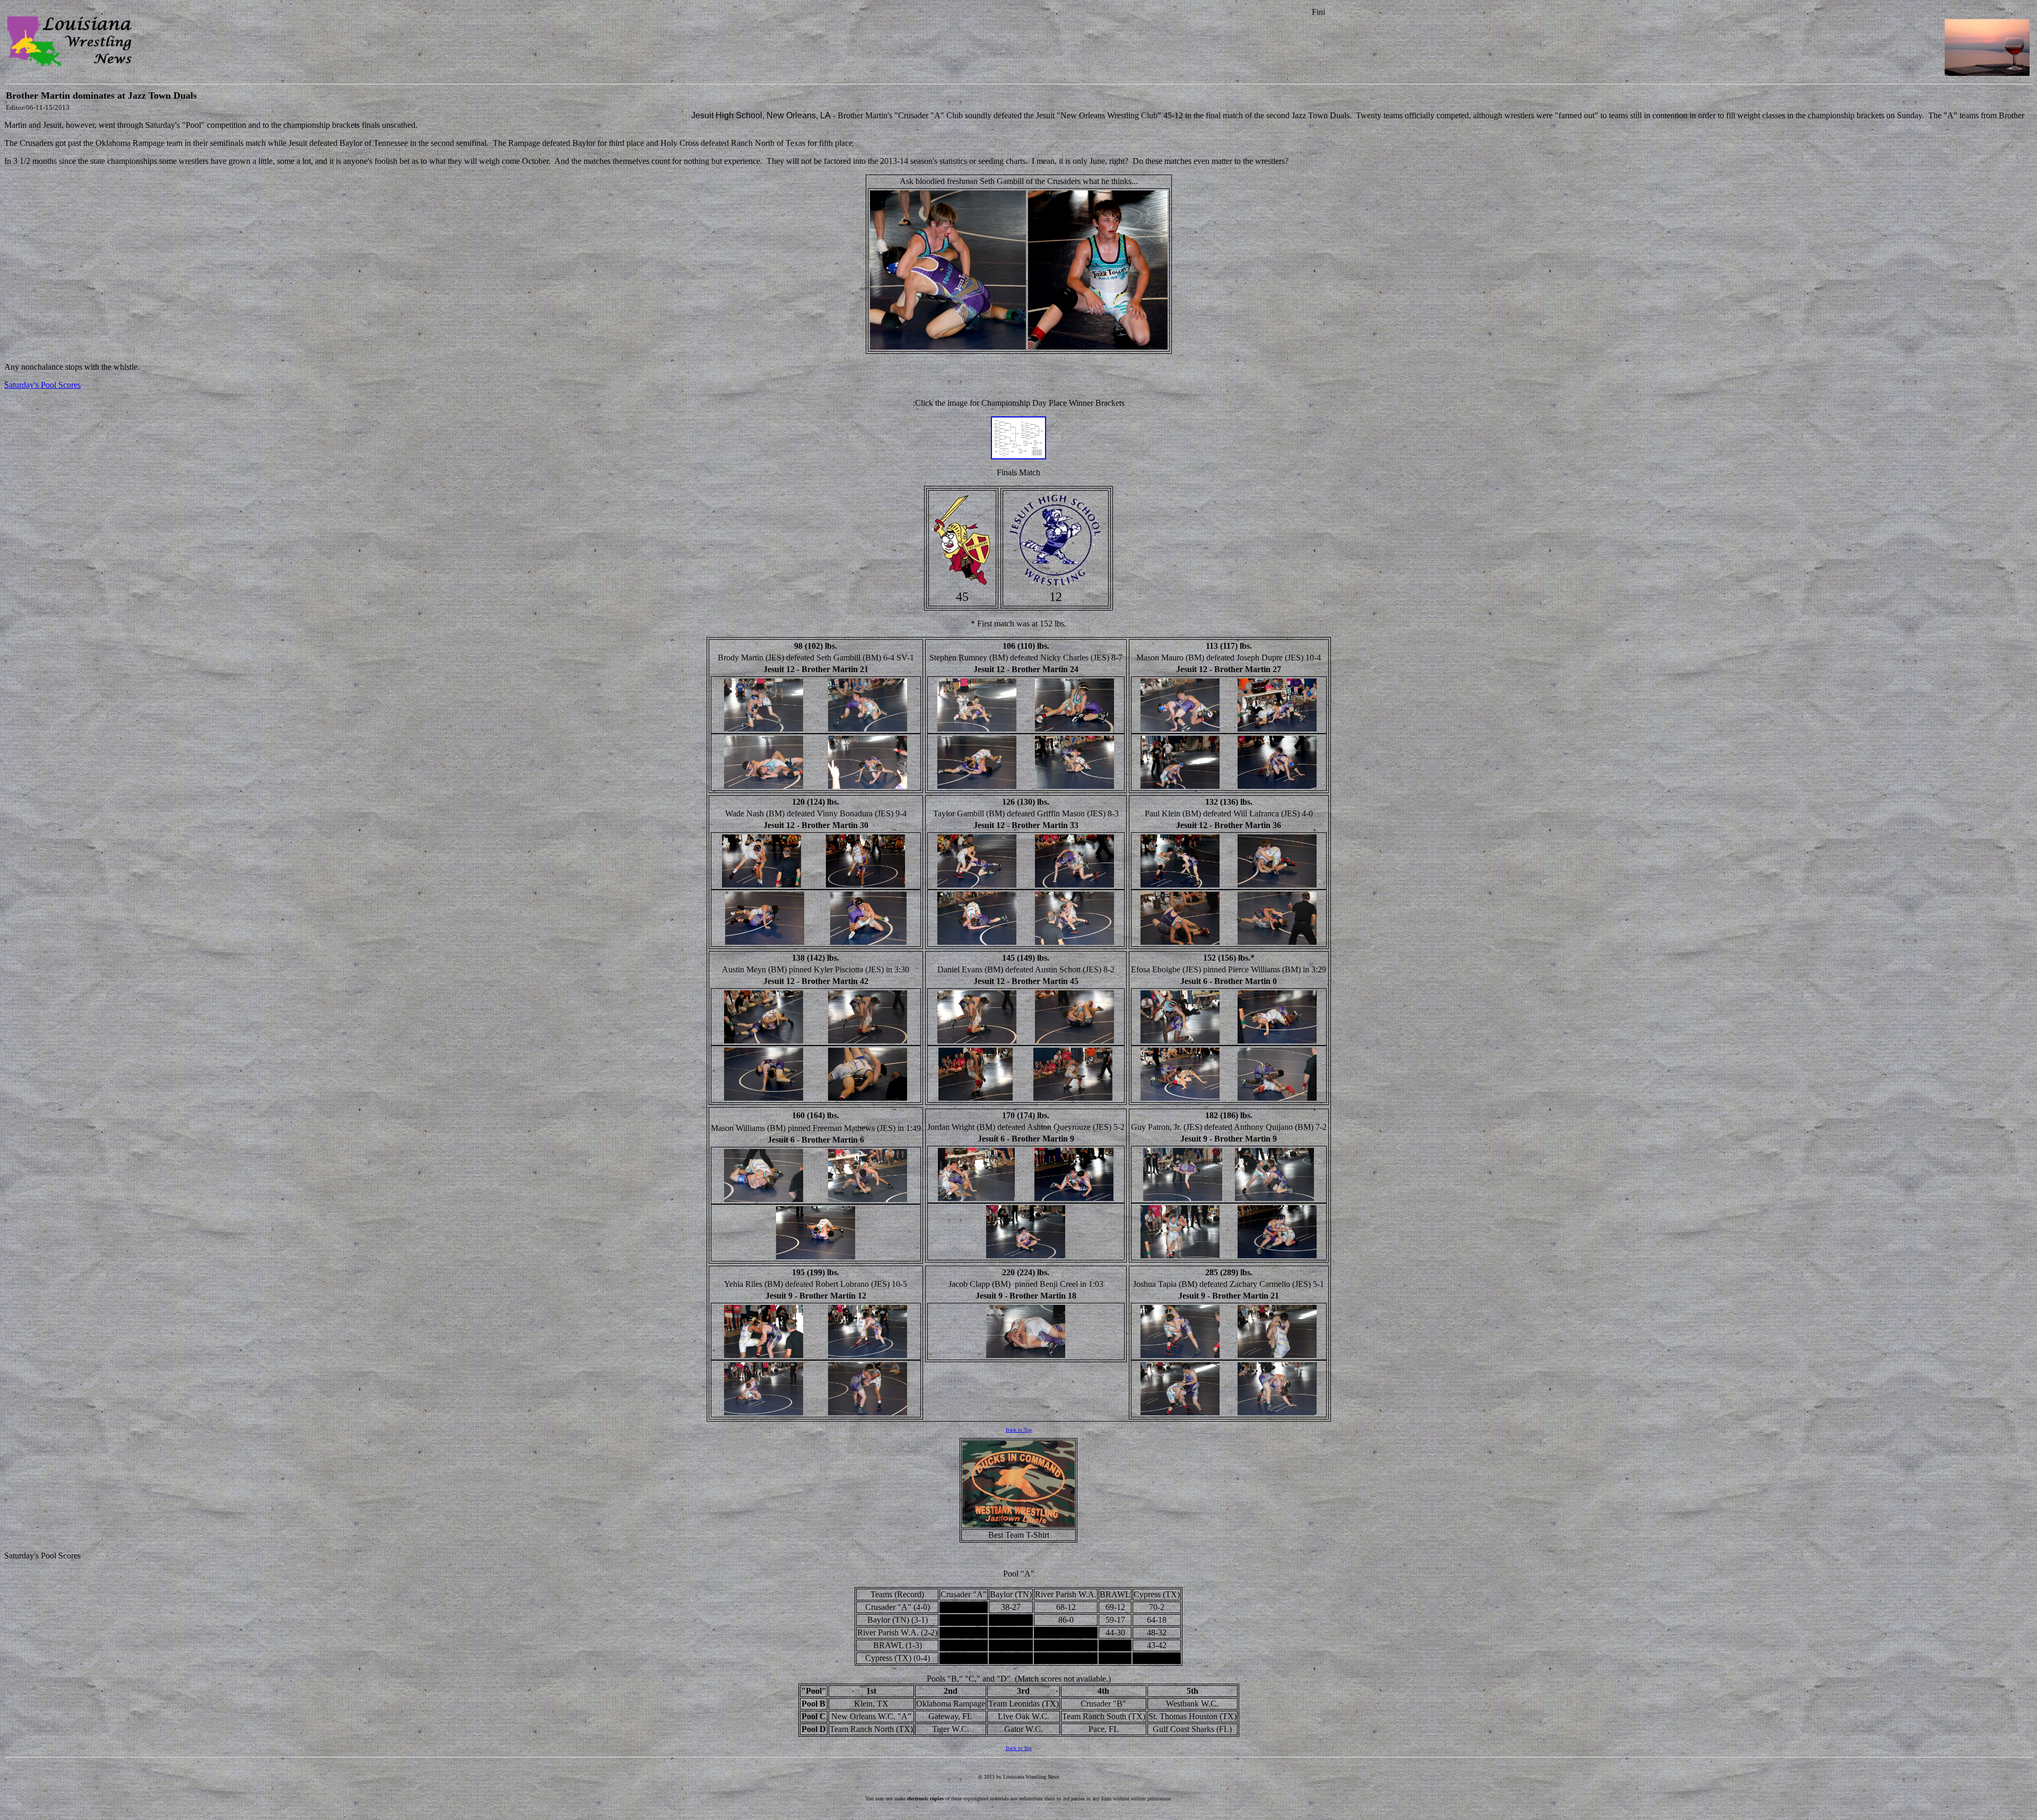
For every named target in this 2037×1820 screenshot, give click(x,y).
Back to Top (1019, 1430)
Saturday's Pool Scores (42, 385)
